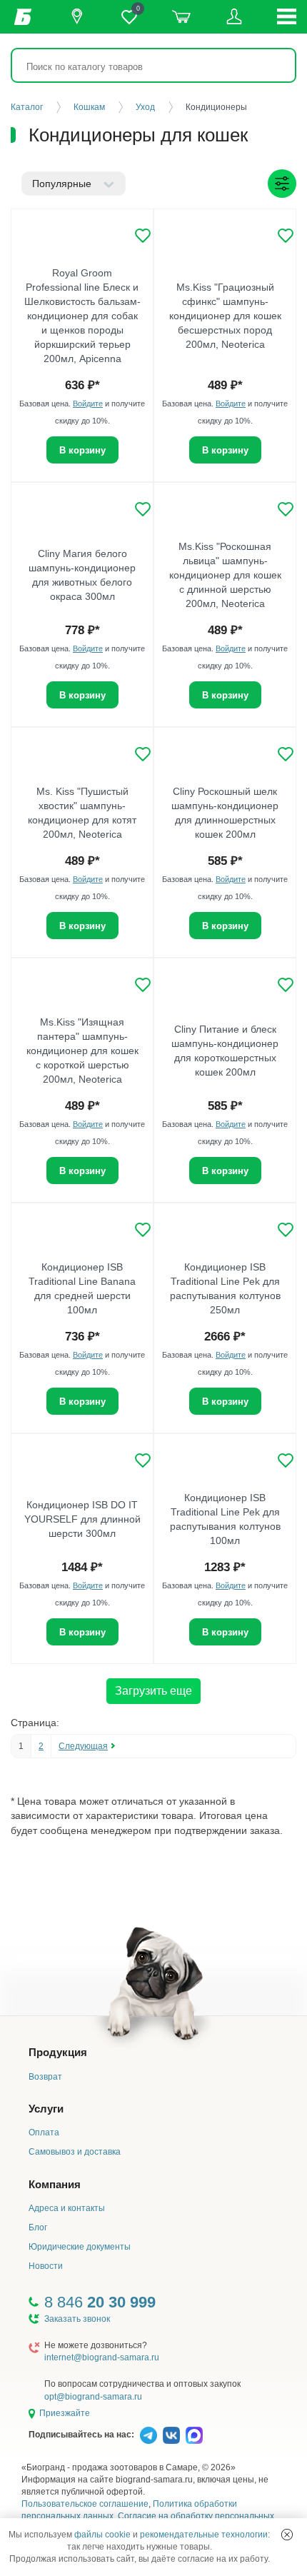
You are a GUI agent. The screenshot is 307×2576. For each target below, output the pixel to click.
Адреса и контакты (67, 2208)
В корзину (82, 450)
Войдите (88, 404)
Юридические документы (80, 2247)
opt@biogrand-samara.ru (93, 2397)
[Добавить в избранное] (143, 236)
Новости (46, 2266)
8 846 (100, 2302)
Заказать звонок (77, 2319)
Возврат (45, 2077)
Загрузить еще (153, 1691)
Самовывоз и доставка (75, 2152)
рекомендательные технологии (204, 2535)
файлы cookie (102, 2535)
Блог (38, 2227)
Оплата (44, 2133)
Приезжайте (65, 2413)
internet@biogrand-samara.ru (102, 2357)
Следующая (83, 1746)
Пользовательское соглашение (85, 2504)
